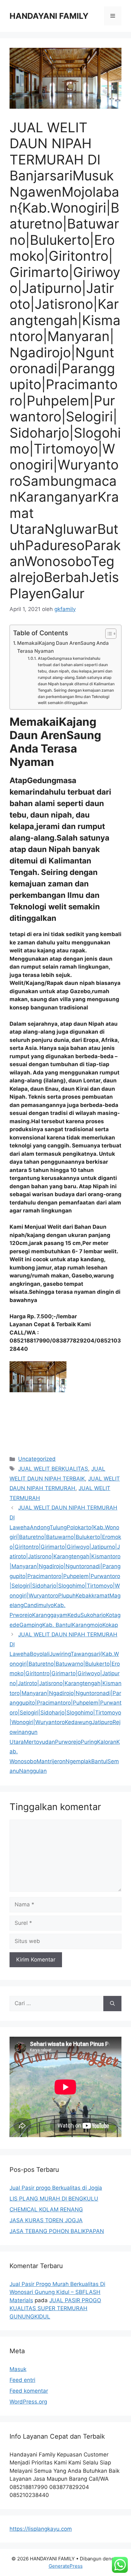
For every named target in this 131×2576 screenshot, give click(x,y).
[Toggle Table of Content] (108, 634)
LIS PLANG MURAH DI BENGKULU (54, 2199)
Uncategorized (37, 1459)
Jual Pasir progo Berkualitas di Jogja (56, 2188)
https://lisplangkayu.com (41, 2529)
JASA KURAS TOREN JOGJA (46, 2220)
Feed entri (22, 2380)
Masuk (18, 2369)
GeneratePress (66, 2566)
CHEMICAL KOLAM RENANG (46, 2209)
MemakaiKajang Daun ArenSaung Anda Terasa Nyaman (63, 647)
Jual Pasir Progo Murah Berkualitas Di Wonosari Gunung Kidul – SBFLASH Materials (57, 2292)
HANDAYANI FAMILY (49, 16)
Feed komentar (29, 2391)
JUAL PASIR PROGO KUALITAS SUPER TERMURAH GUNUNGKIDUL (55, 2308)
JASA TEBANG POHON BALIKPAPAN (57, 2231)
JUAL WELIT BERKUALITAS (53, 1469)
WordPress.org (28, 2402)
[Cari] (112, 2004)
